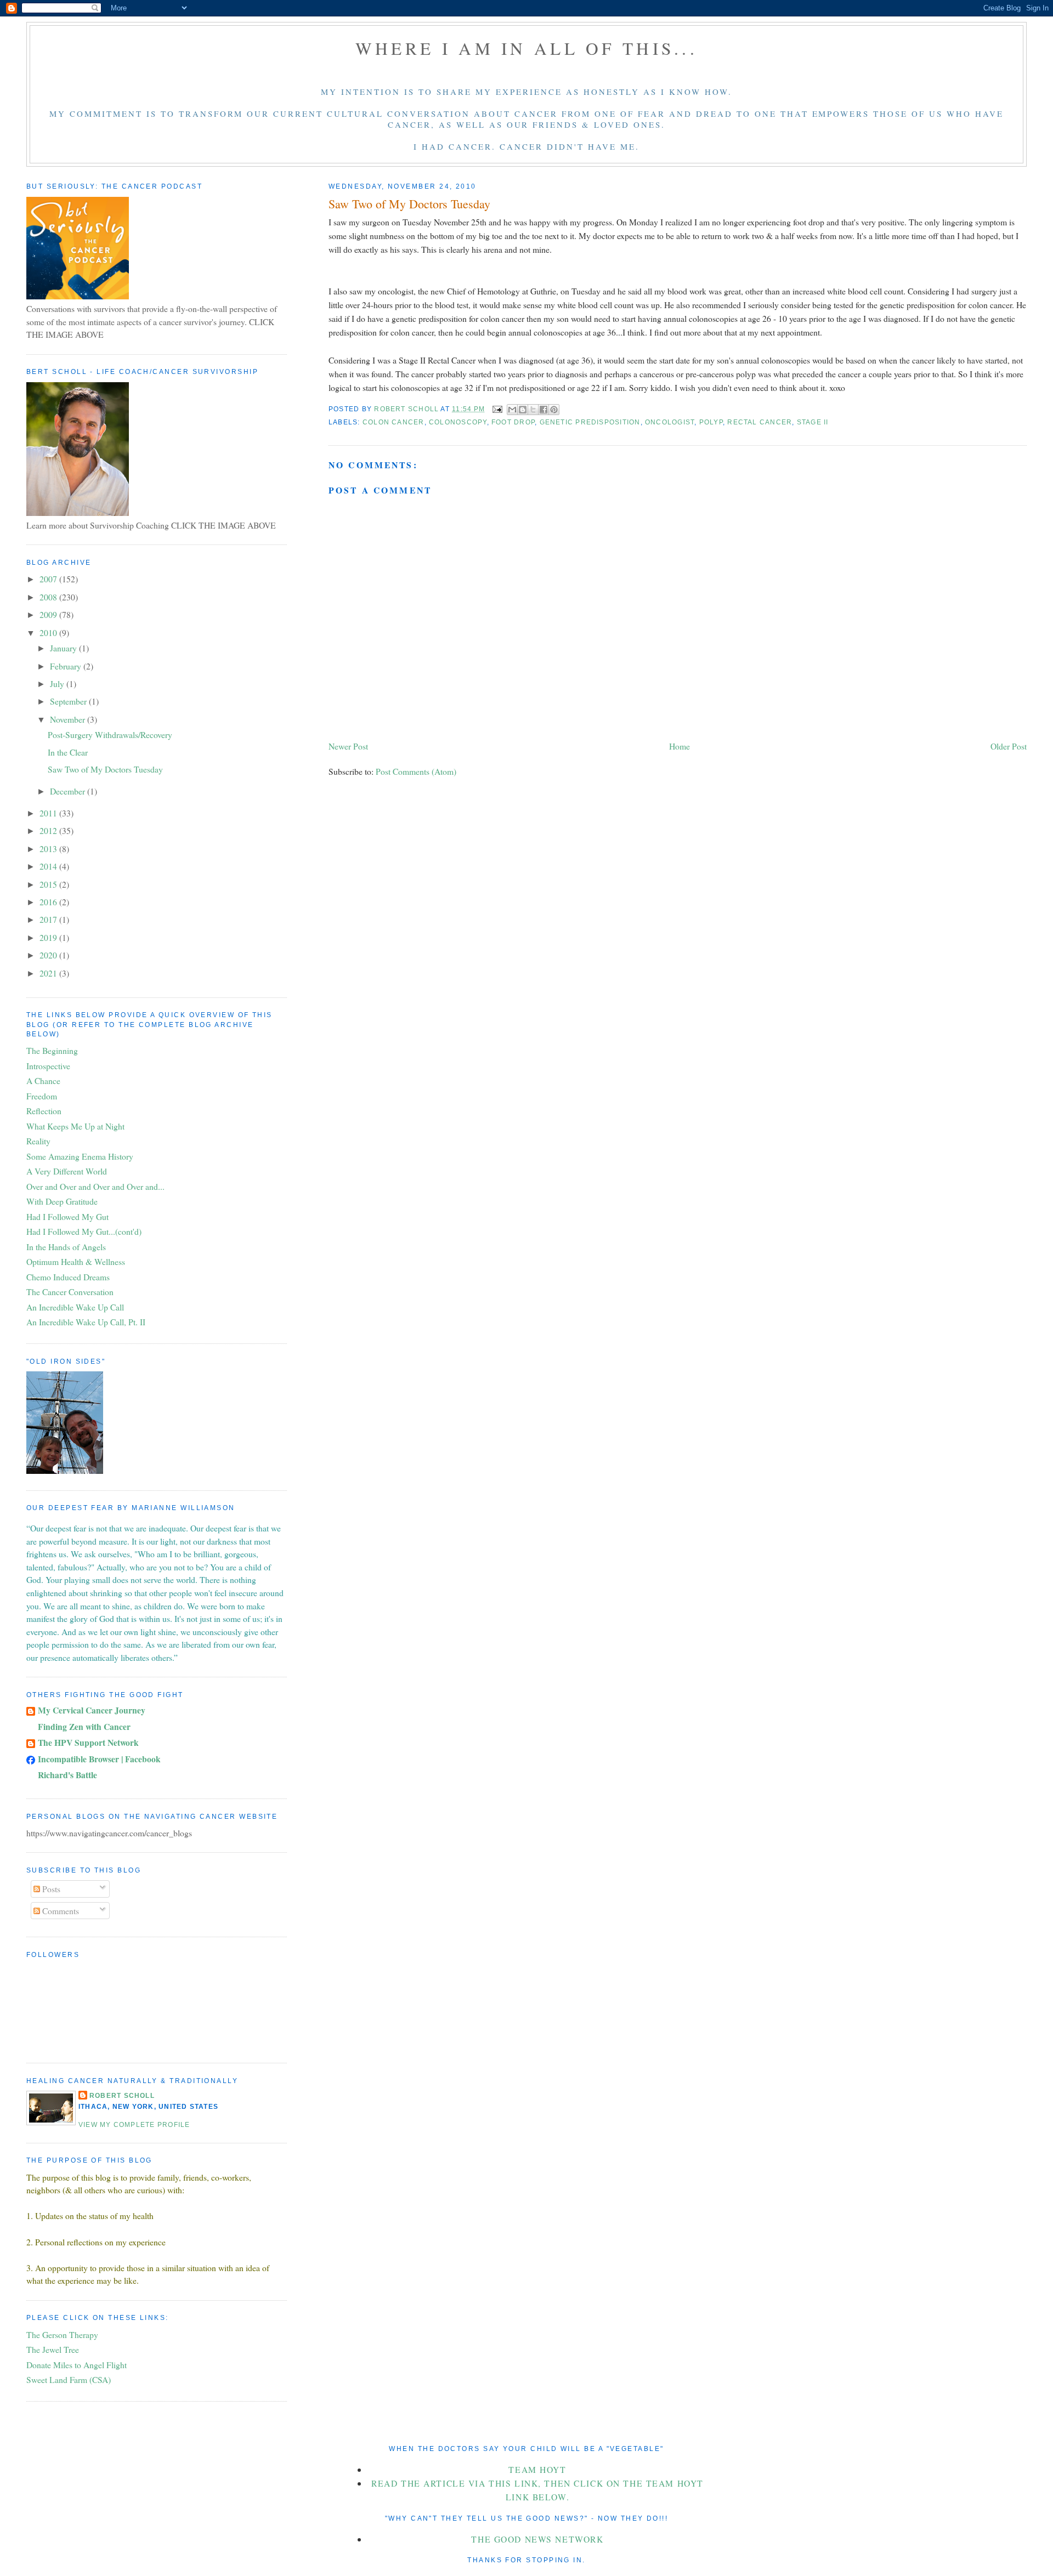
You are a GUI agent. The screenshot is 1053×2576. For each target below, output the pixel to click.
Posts (50, 1889)
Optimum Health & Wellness (76, 1261)
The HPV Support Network (88, 1742)
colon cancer (394, 422)
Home (680, 746)
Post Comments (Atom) (416, 771)
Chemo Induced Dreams (68, 1277)
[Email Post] (497, 409)
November (69, 719)
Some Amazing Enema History (80, 1156)
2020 (49, 955)
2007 (49, 579)
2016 (49, 902)
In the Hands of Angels (66, 1247)
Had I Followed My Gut (67, 1216)
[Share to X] (533, 410)
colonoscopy (458, 422)
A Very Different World (67, 1171)
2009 (49, 614)
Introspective (48, 1066)
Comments (60, 1911)
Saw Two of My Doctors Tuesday (105, 769)
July (58, 683)
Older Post (1009, 746)
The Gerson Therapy (62, 2334)
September (69, 701)
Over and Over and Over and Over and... (95, 1186)
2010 (49, 632)
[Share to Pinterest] (554, 410)
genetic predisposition (590, 422)
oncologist (670, 422)
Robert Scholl (122, 2096)
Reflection (44, 1111)
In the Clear (68, 752)
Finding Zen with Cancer (84, 1726)
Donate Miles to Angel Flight (77, 2365)
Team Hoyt (537, 2469)
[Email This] (512, 410)
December (69, 791)
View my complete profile (134, 2125)
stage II (813, 422)
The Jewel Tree (53, 2349)
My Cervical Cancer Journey (92, 1710)
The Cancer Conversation (70, 1292)
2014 (49, 866)
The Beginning (52, 1050)
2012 (49, 830)
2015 (49, 884)
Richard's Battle (67, 1775)
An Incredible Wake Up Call (75, 1307)
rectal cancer (760, 422)
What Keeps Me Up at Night (75, 1126)
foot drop (513, 422)
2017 (49, 919)
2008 (49, 597)
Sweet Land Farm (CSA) (69, 2379)
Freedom (42, 1096)
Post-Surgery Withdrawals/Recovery (110, 734)
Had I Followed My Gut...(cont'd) (84, 1231)
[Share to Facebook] (544, 410)
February (67, 666)
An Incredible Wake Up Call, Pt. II (86, 1322)
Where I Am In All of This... (526, 48)
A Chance (43, 1080)
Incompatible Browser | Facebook (99, 1759)
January (64, 648)
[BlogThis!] (523, 410)
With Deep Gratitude (62, 1201)
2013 (49, 849)
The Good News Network (537, 2539)
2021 (49, 973)
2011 (49, 813)
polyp (711, 422)
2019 (49, 937)
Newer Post (348, 746)
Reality (38, 1141)
